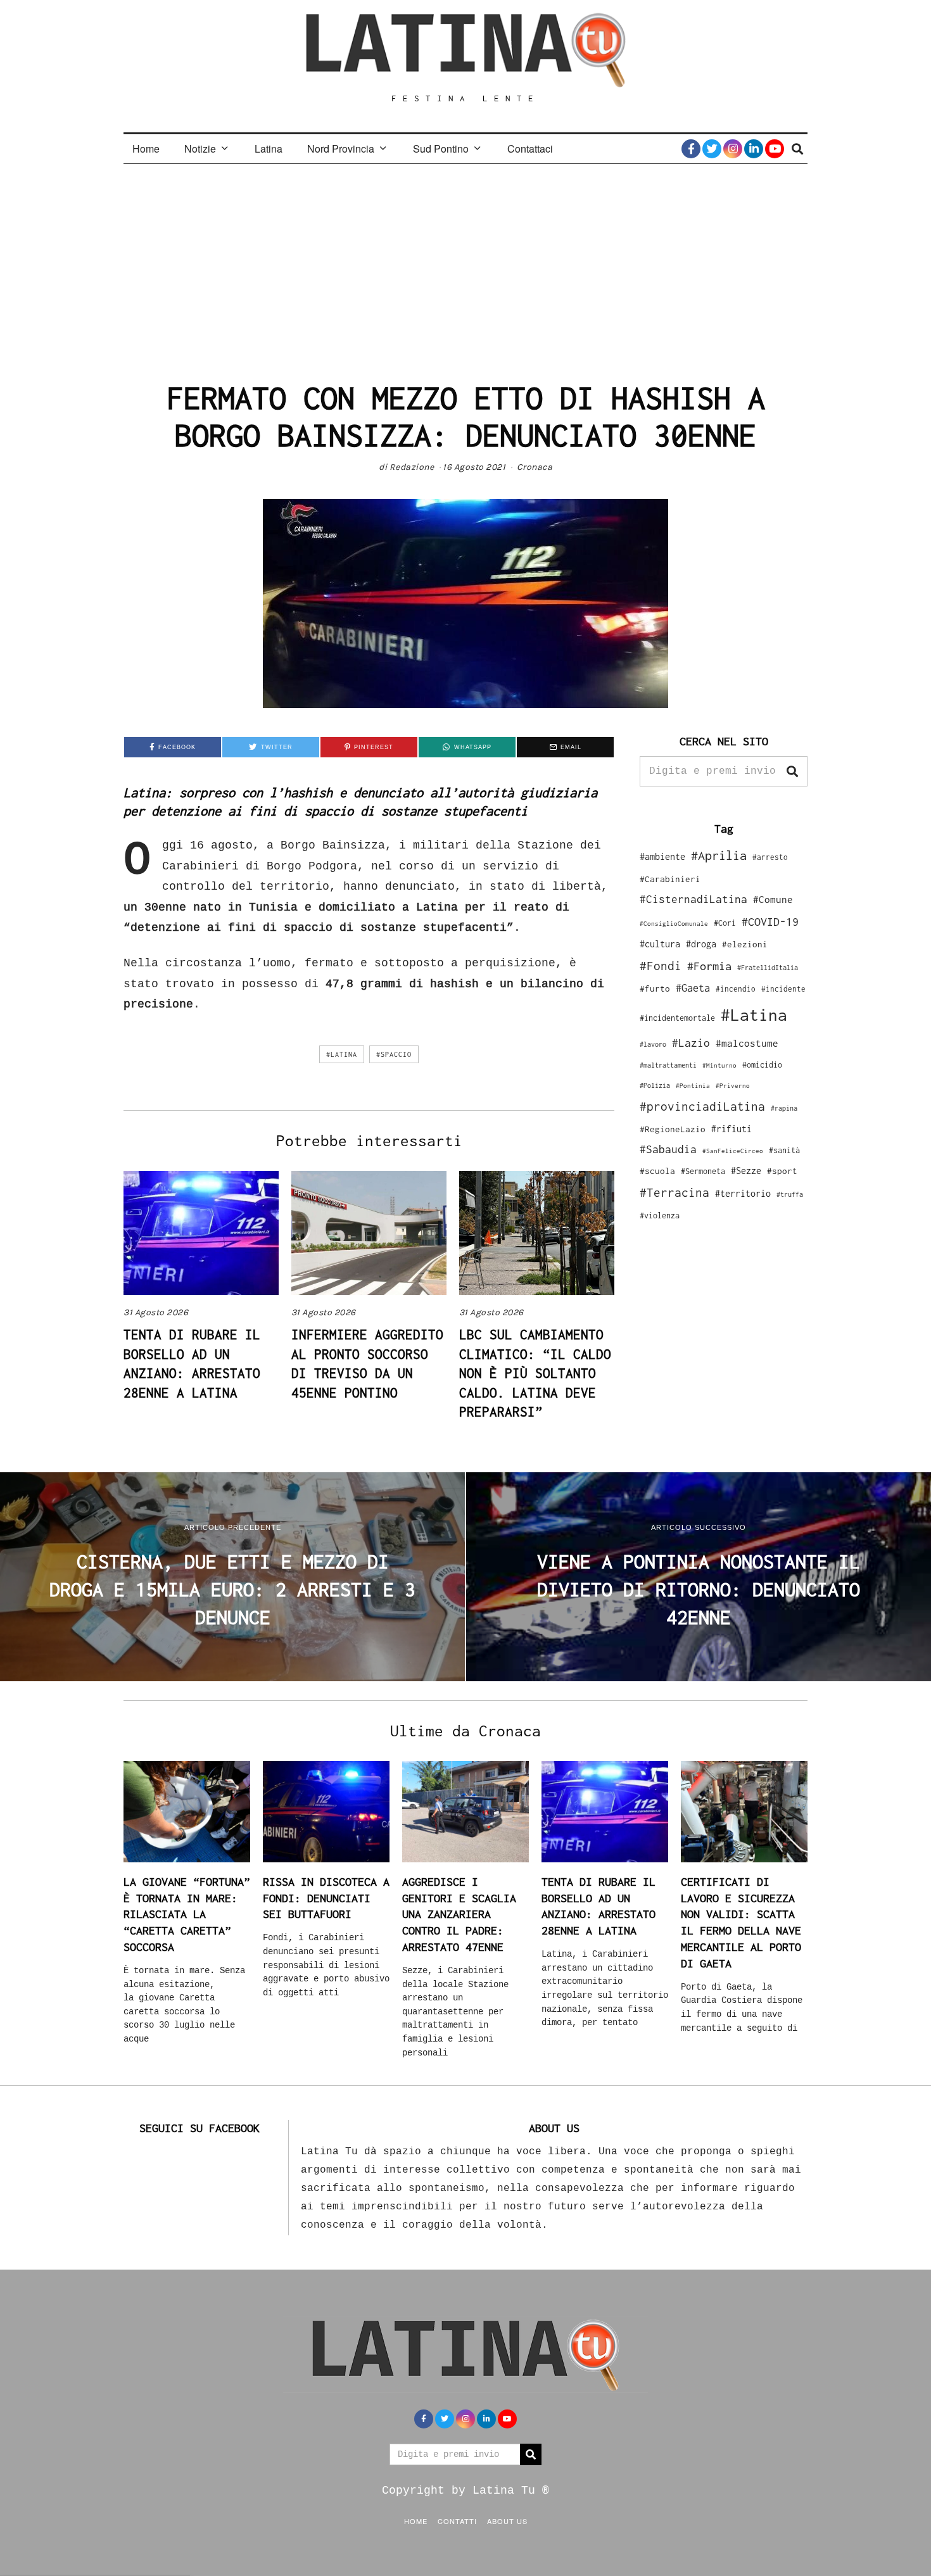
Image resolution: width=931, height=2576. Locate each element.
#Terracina (674, 1192)
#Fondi (661, 966)
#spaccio (394, 1054)
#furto (655, 988)
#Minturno (719, 1065)
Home (146, 148)
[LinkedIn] (754, 149)
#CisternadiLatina (693, 899)
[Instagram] (733, 149)
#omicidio (762, 1065)
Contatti (457, 2521)
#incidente (783, 989)
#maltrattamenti (668, 1065)
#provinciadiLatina (702, 1106)
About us (507, 2521)
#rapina (784, 1108)
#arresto (770, 857)
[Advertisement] (465, 259)
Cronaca (535, 467)
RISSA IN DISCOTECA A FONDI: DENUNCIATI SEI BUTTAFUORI (326, 1898)
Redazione (412, 467)
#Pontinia (693, 1085)
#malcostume (747, 1043)
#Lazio (691, 1043)
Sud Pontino (441, 148)
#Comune (773, 899)
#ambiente (662, 856)
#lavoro (653, 1044)
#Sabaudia (668, 1149)
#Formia (709, 966)
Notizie (200, 148)
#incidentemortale (677, 1018)
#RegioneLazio (673, 1129)
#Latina (342, 1054)
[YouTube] (775, 149)
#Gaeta (693, 988)
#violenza (660, 1215)
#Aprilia (719, 855)
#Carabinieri (670, 879)
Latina (269, 148)
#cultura (660, 944)
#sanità (784, 1150)
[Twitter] (712, 149)
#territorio (743, 1193)
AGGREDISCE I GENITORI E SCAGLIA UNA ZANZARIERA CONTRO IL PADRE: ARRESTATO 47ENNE (459, 1914)
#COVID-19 (770, 921)
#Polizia (655, 1085)
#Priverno (733, 1085)
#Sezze (746, 1171)
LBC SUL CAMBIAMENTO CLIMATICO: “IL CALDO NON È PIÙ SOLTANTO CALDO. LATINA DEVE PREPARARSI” (535, 1373)
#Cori (725, 923)
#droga (701, 944)
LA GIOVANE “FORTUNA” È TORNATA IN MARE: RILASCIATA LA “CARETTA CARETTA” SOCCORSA (187, 1914)
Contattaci (530, 148)
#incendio (736, 989)
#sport (782, 1171)
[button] (792, 771)
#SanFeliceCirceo (733, 1151)
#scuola (657, 1171)
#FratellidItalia (768, 968)
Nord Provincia (341, 148)
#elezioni (745, 944)
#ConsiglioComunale (674, 924)
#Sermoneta (703, 1171)
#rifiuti (731, 1129)
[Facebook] (691, 149)
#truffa (790, 1194)
